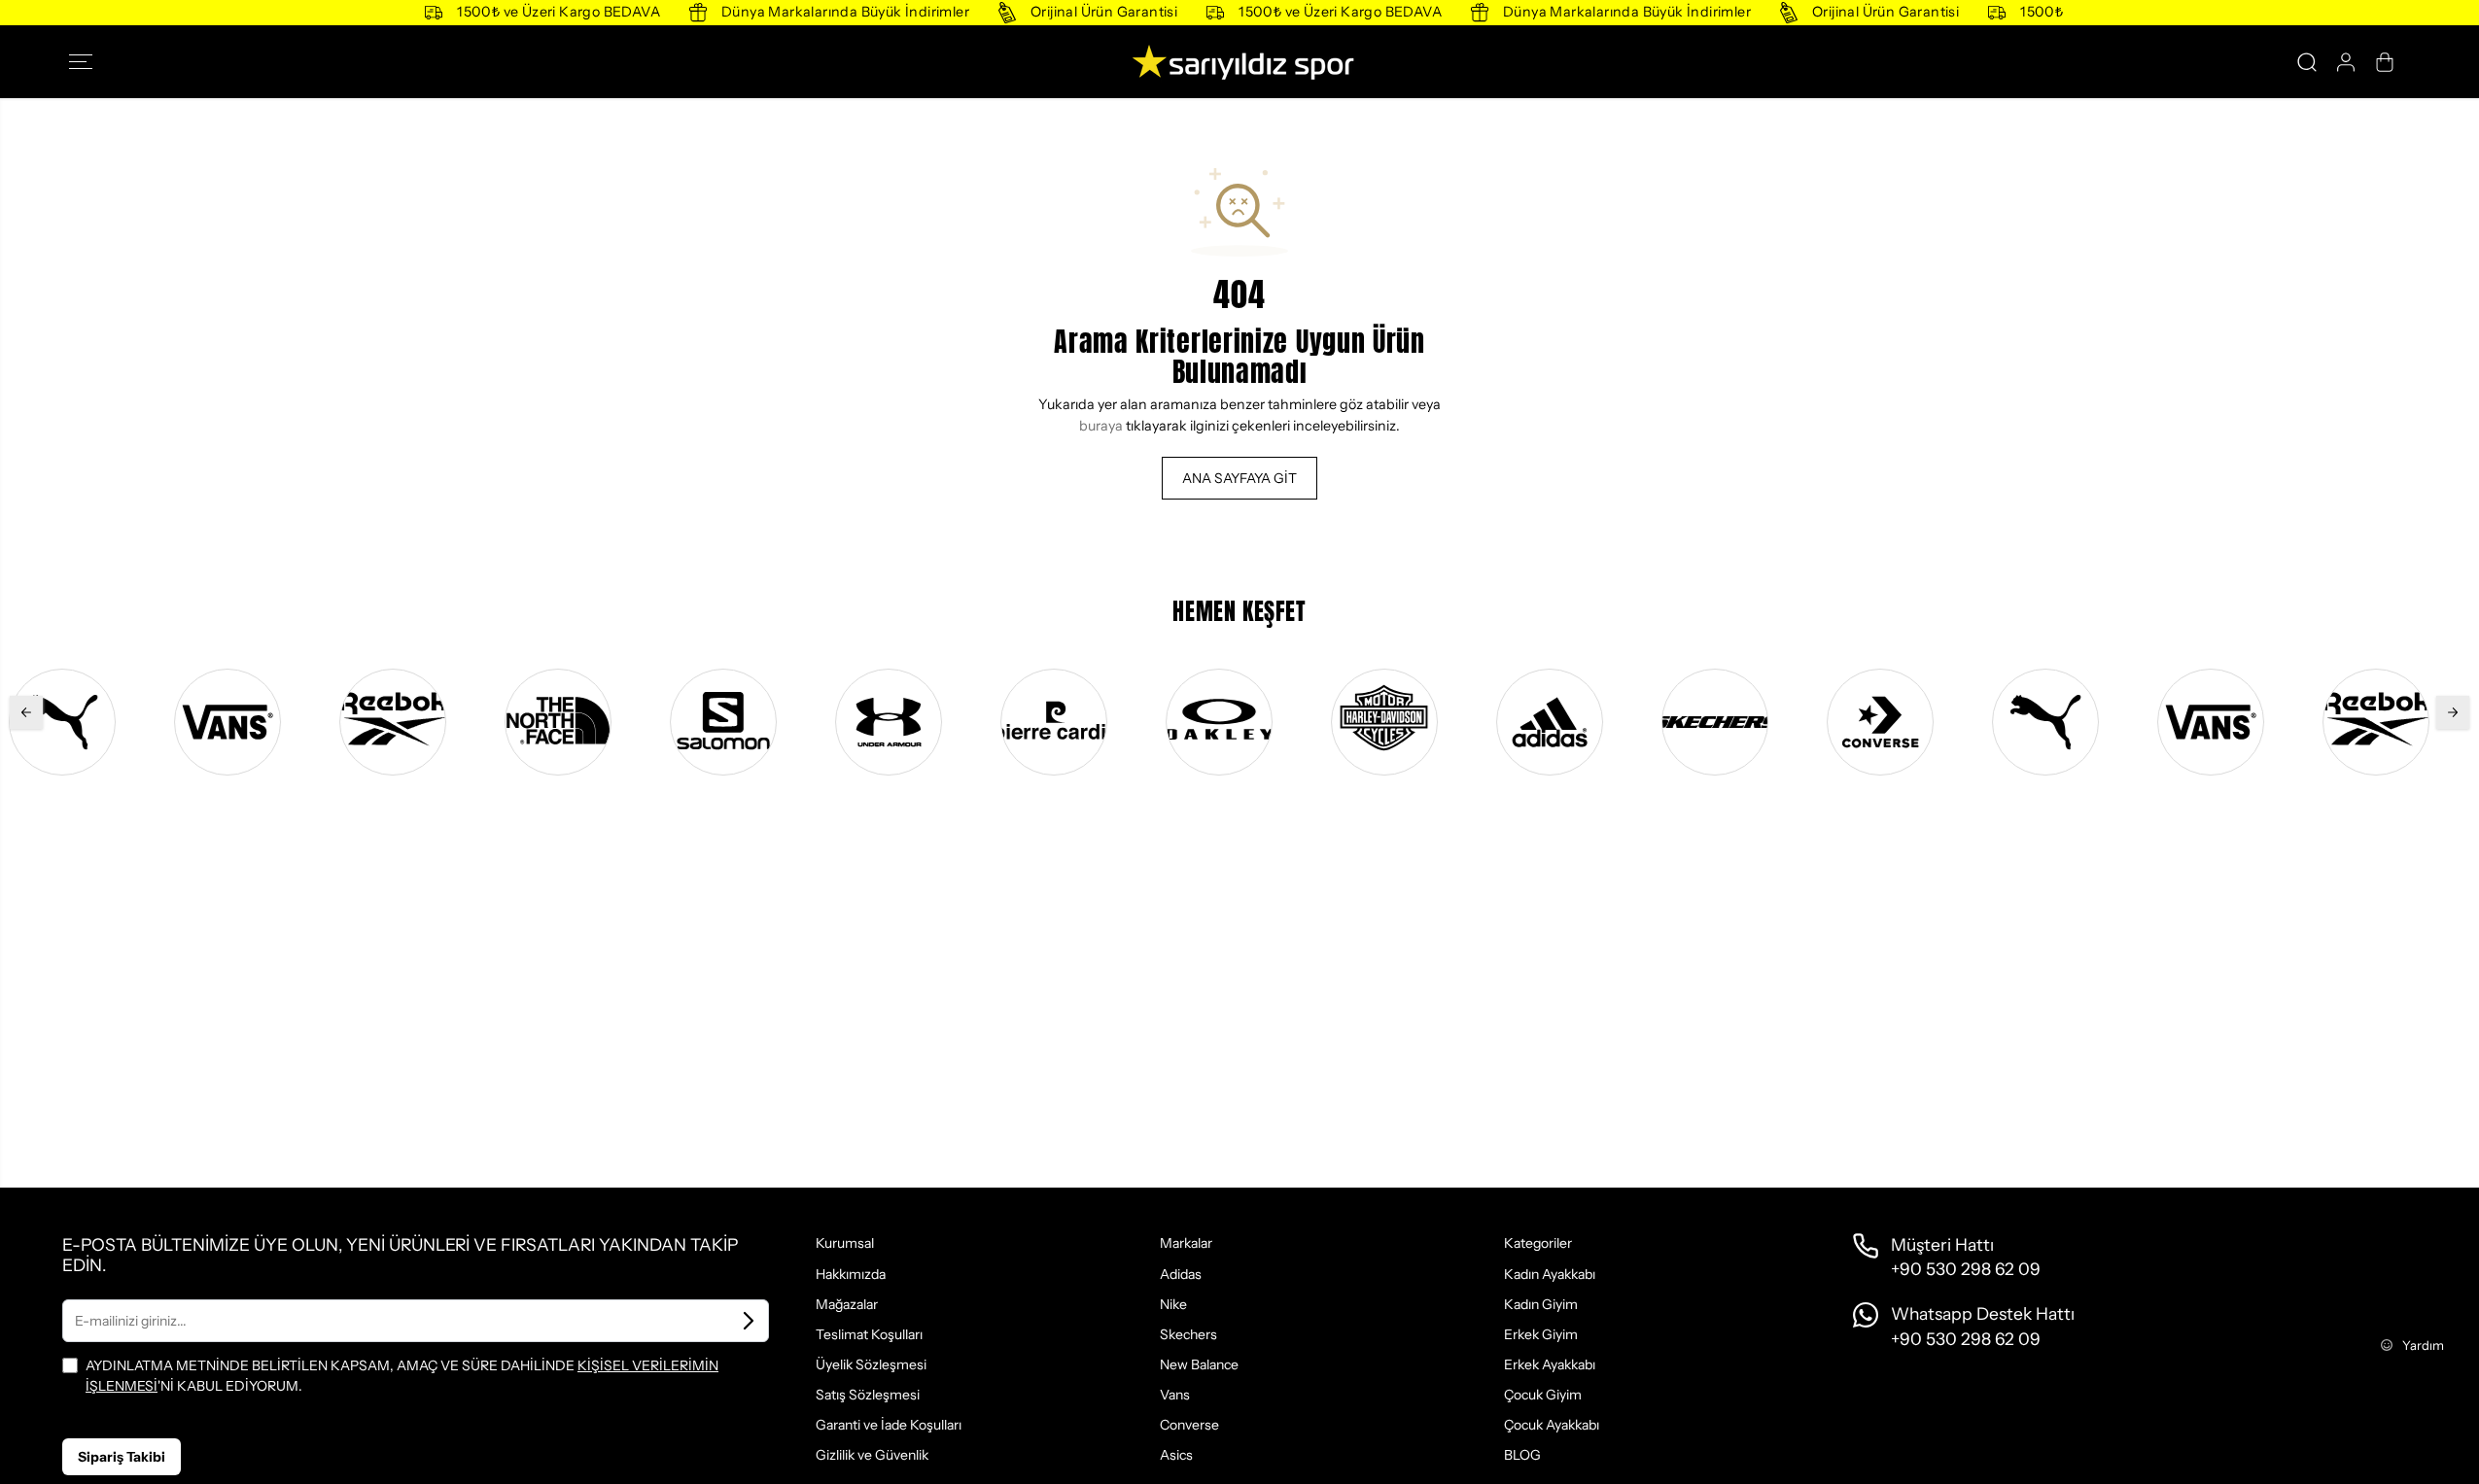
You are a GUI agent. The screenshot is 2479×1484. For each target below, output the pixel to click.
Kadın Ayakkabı (1550, 1274)
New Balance (1199, 1364)
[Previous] (26, 712)
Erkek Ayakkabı (1550, 1364)
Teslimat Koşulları (869, 1334)
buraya (1101, 426)
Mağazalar (847, 1304)
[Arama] (2307, 62)
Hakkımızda (851, 1274)
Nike (1173, 1304)
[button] (87, 62)
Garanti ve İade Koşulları (889, 1425)
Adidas (1181, 1274)
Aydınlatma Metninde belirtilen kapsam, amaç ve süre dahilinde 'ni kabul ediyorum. (402, 1375)
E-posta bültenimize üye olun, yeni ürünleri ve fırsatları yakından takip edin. (400, 1255)
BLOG (1522, 1455)
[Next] (2453, 712)
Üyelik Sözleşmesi (871, 1364)
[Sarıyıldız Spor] (1239, 62)
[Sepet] (2385, 62)
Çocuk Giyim (1543, 1395)
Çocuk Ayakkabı (1552, 1425)
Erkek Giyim (1541, 1334)
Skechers (1188, 1334)
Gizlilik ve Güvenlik (872, 1455)
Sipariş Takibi (122, 1457)
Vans (1175, 1395)
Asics (1176, 1455)
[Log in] (2346, 62)
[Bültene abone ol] (749, 1321)
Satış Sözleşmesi (868, 1395)
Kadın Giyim (1541, 1304)
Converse (1189, 1425)
